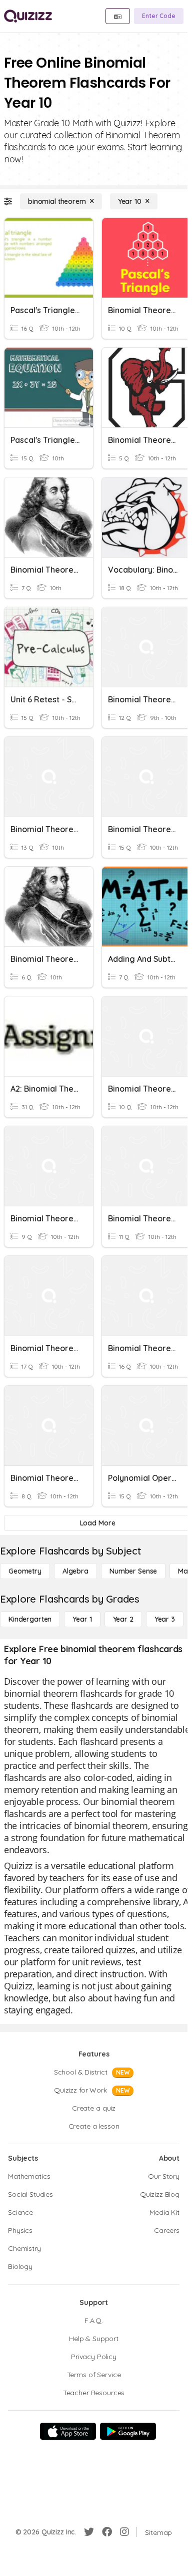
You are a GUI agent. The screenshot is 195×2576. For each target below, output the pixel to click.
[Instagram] (124, 2532)
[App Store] (68, 2431)
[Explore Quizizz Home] (28, 16)
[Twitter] (89, 2532)
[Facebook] (107, 2532)
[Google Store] (128, 2431)
